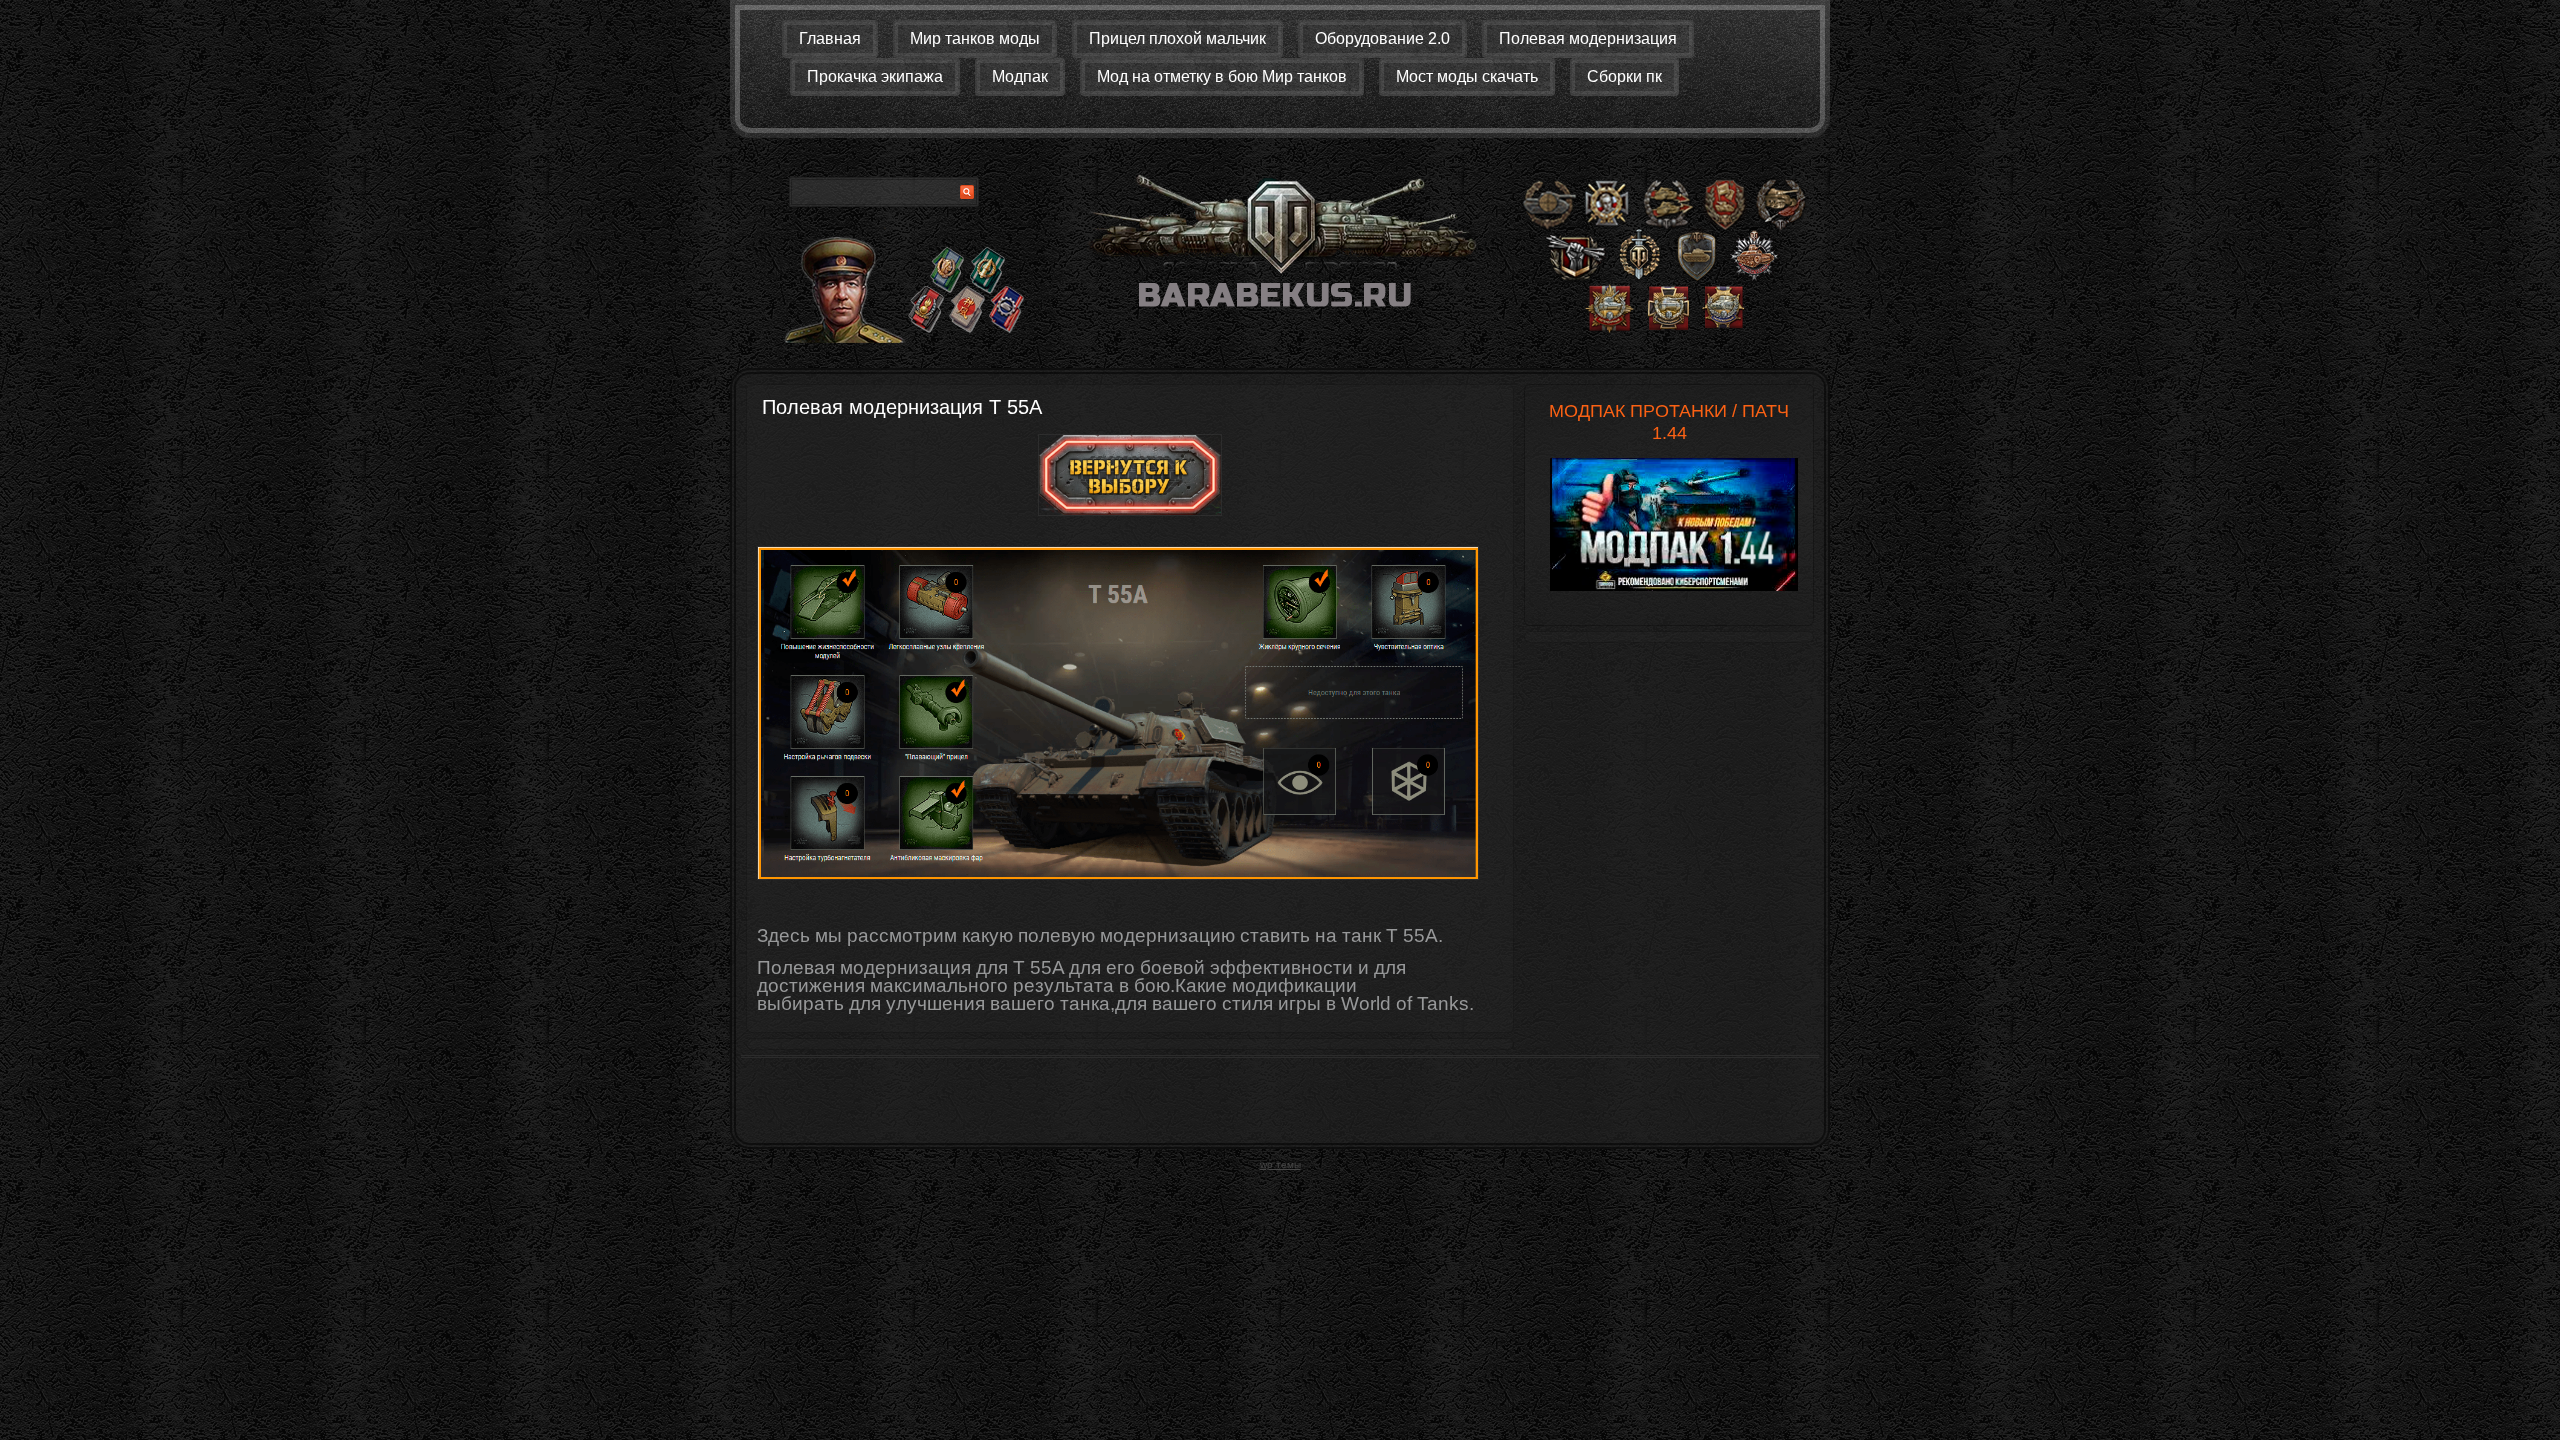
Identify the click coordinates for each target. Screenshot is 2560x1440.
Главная (830, 38)
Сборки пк (1624, 76)
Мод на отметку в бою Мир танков (1222, 76)
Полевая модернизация (1588, 38)
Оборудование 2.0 (1382, 38)
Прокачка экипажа (875, 76)
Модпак (1020, 76)
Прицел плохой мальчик (1177, 38)
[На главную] (1280, 248)
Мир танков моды (975, 38)
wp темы (1280, 1164)
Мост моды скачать (1467, 76)
